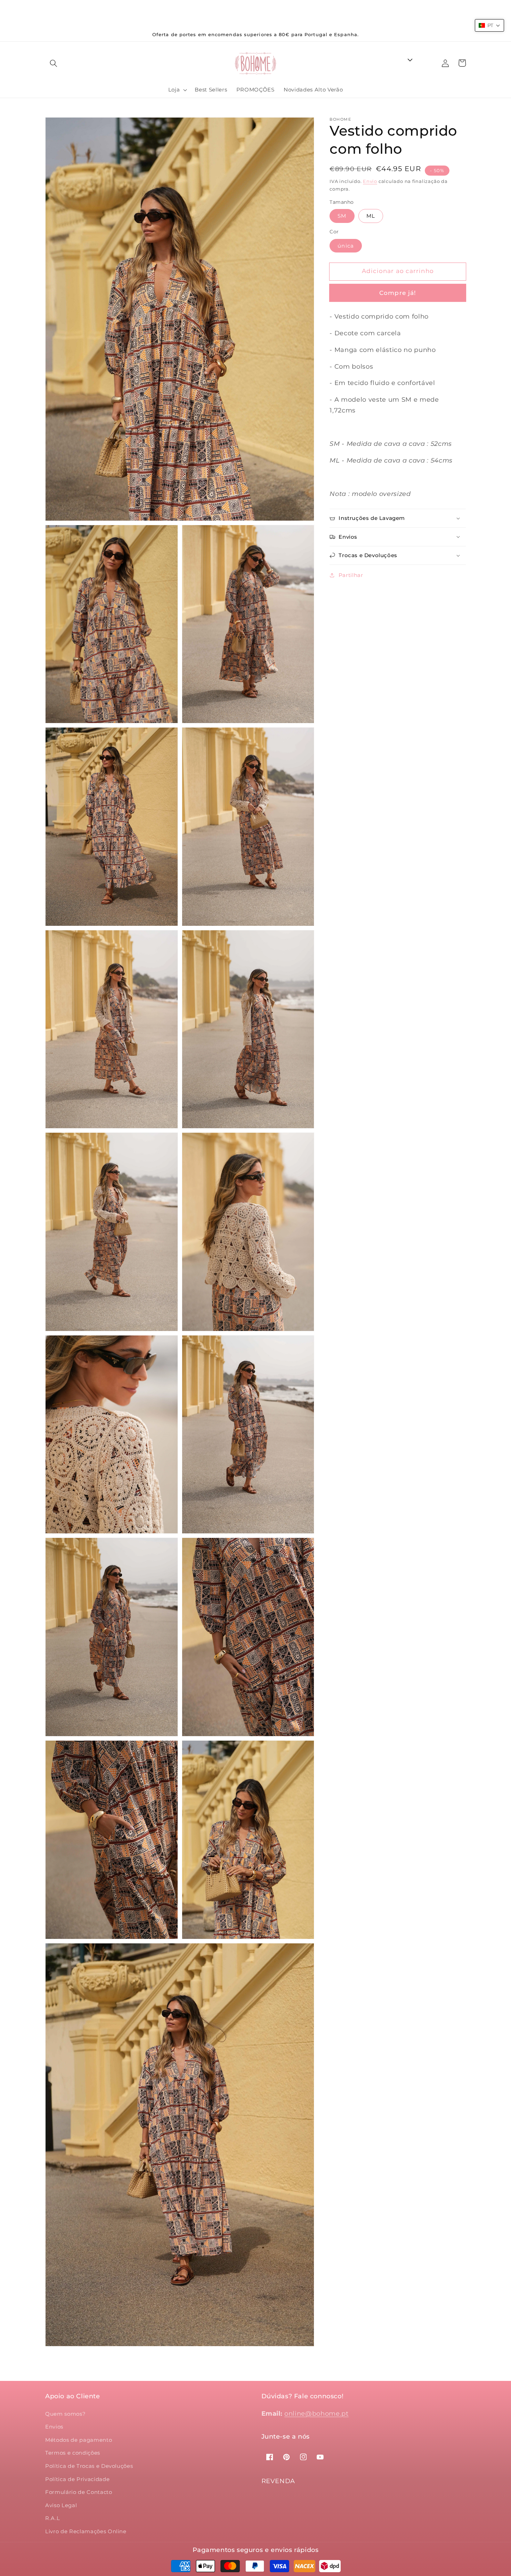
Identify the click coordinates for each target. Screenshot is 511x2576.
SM (342, 216)
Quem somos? (65, 2414)
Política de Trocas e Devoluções (89, 2466)
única (346, 246)
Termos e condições (73, 2453)
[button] (54, 63)
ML (371, 216)
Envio (370, 181)
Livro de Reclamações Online (86, 2531)
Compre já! (398, 293)
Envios (54, 2427)
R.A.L (52, 2518)
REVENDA (278, 2481)
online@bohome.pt (317, 2413)
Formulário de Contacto (79, 2492)
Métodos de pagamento (79, 2440)
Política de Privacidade (77, 2479)
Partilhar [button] (351, 575)
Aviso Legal (61, 2505)
